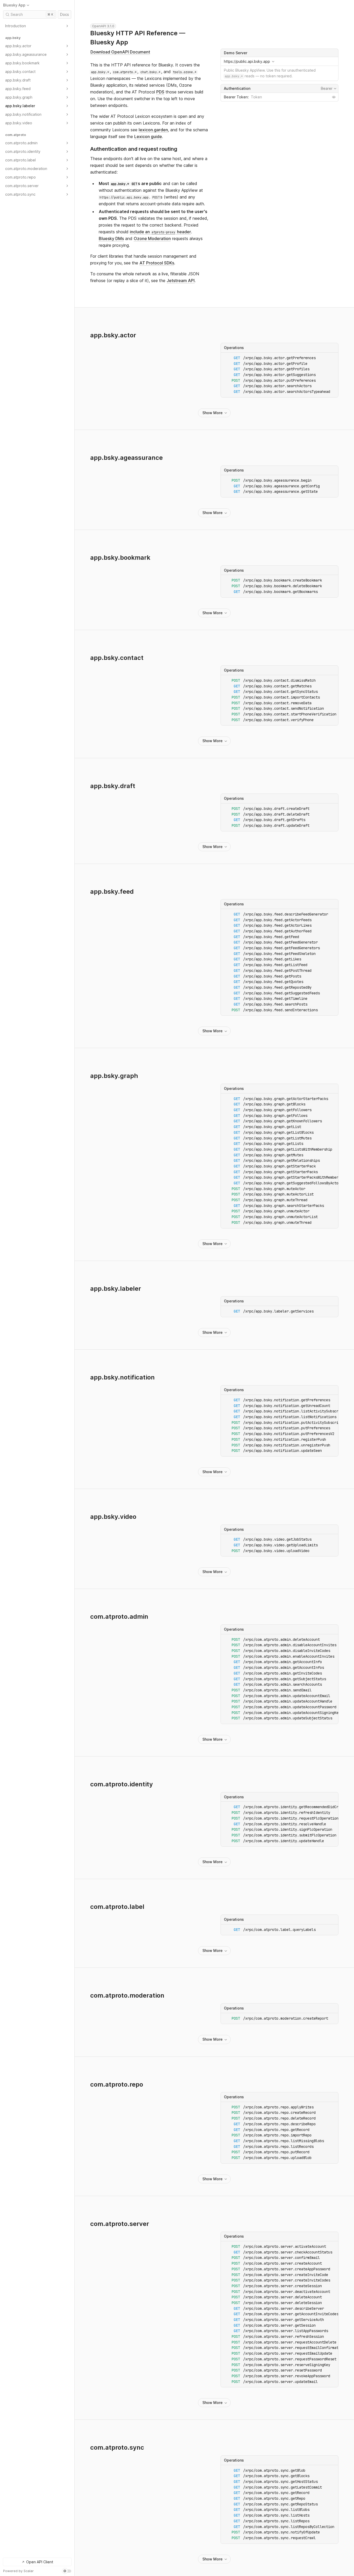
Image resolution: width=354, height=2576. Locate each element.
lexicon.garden (153, 130)
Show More (213, 413)
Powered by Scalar (18, 2571)
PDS (160, 92)
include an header (160, 232)
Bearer (329, 88)
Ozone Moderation (152, 238)
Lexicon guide (148, 136)
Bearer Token (236, 97)
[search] (30, 15)
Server (279, 53)
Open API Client (40, 2562)
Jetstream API (181, 281)
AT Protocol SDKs (157, 263)
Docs (65, 14)
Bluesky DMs (111, 238)
